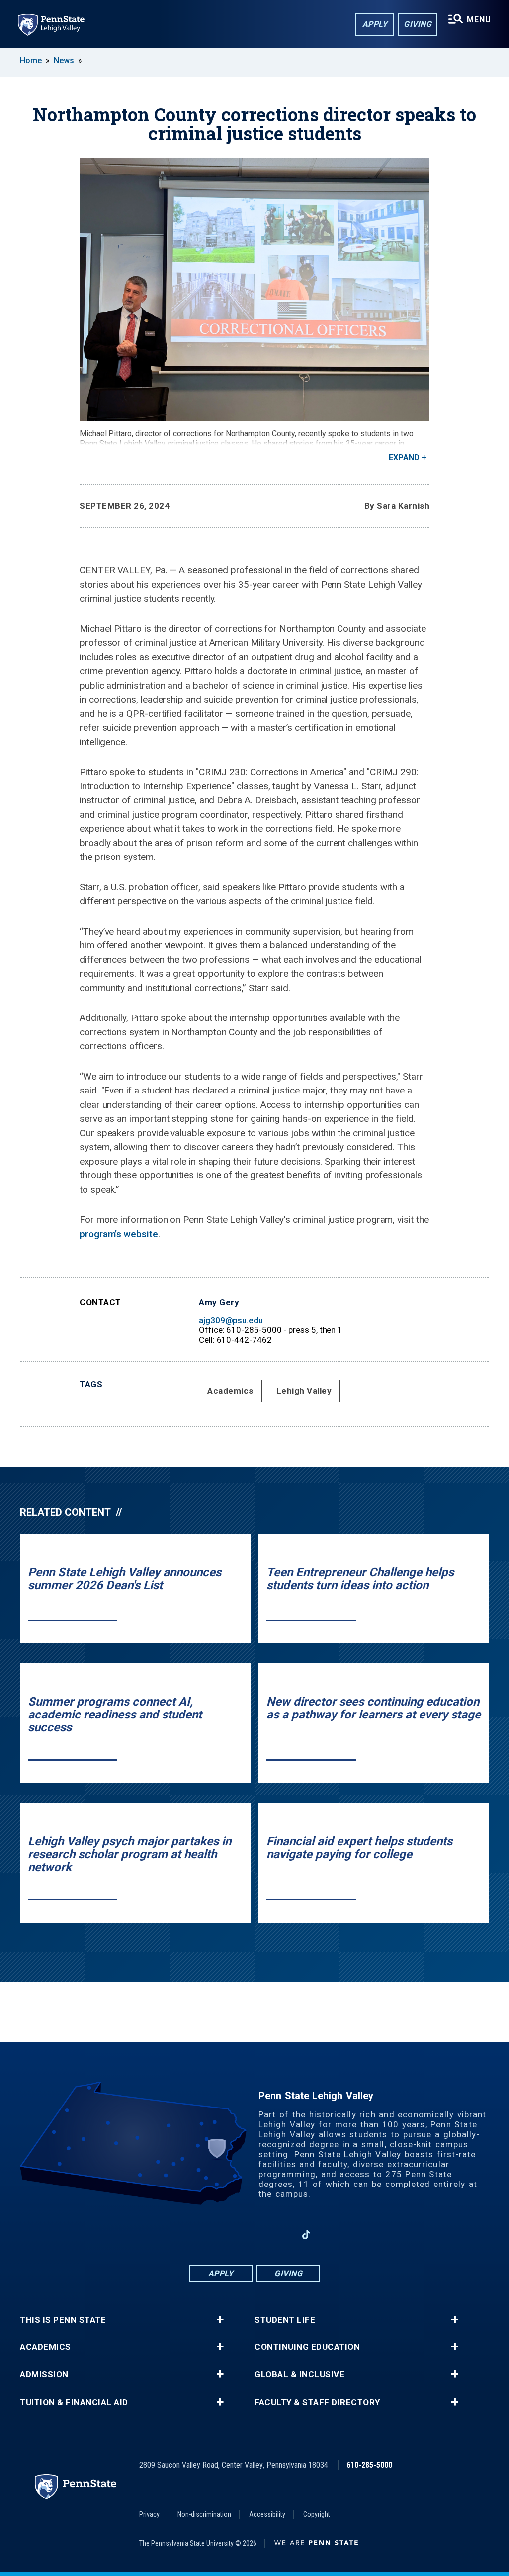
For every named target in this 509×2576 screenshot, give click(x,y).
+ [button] (220, 2320)
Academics (230, 1391)
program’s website (119, 1234)
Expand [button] (404, 457)
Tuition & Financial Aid (74, 2402)
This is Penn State (63, 2320)
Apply (375, 24)
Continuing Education (307, 2347)
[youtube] (280, 2234)
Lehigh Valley (304, 1391)
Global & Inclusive (299, 2375)
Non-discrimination (204, 2514)
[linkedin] (254, 2234)
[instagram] (229, 2234)
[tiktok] (306, 2234)
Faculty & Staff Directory (317, 2402)
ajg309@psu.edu (231, 1320)
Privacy (149, 2514)
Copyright (317, 2514)
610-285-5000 (369, 2465)
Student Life (285, 2320)
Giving (418, 24)
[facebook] (203, 2234)
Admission (44, 2375)
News (64, 60)
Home (31, 60)
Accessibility (267, 2514)
